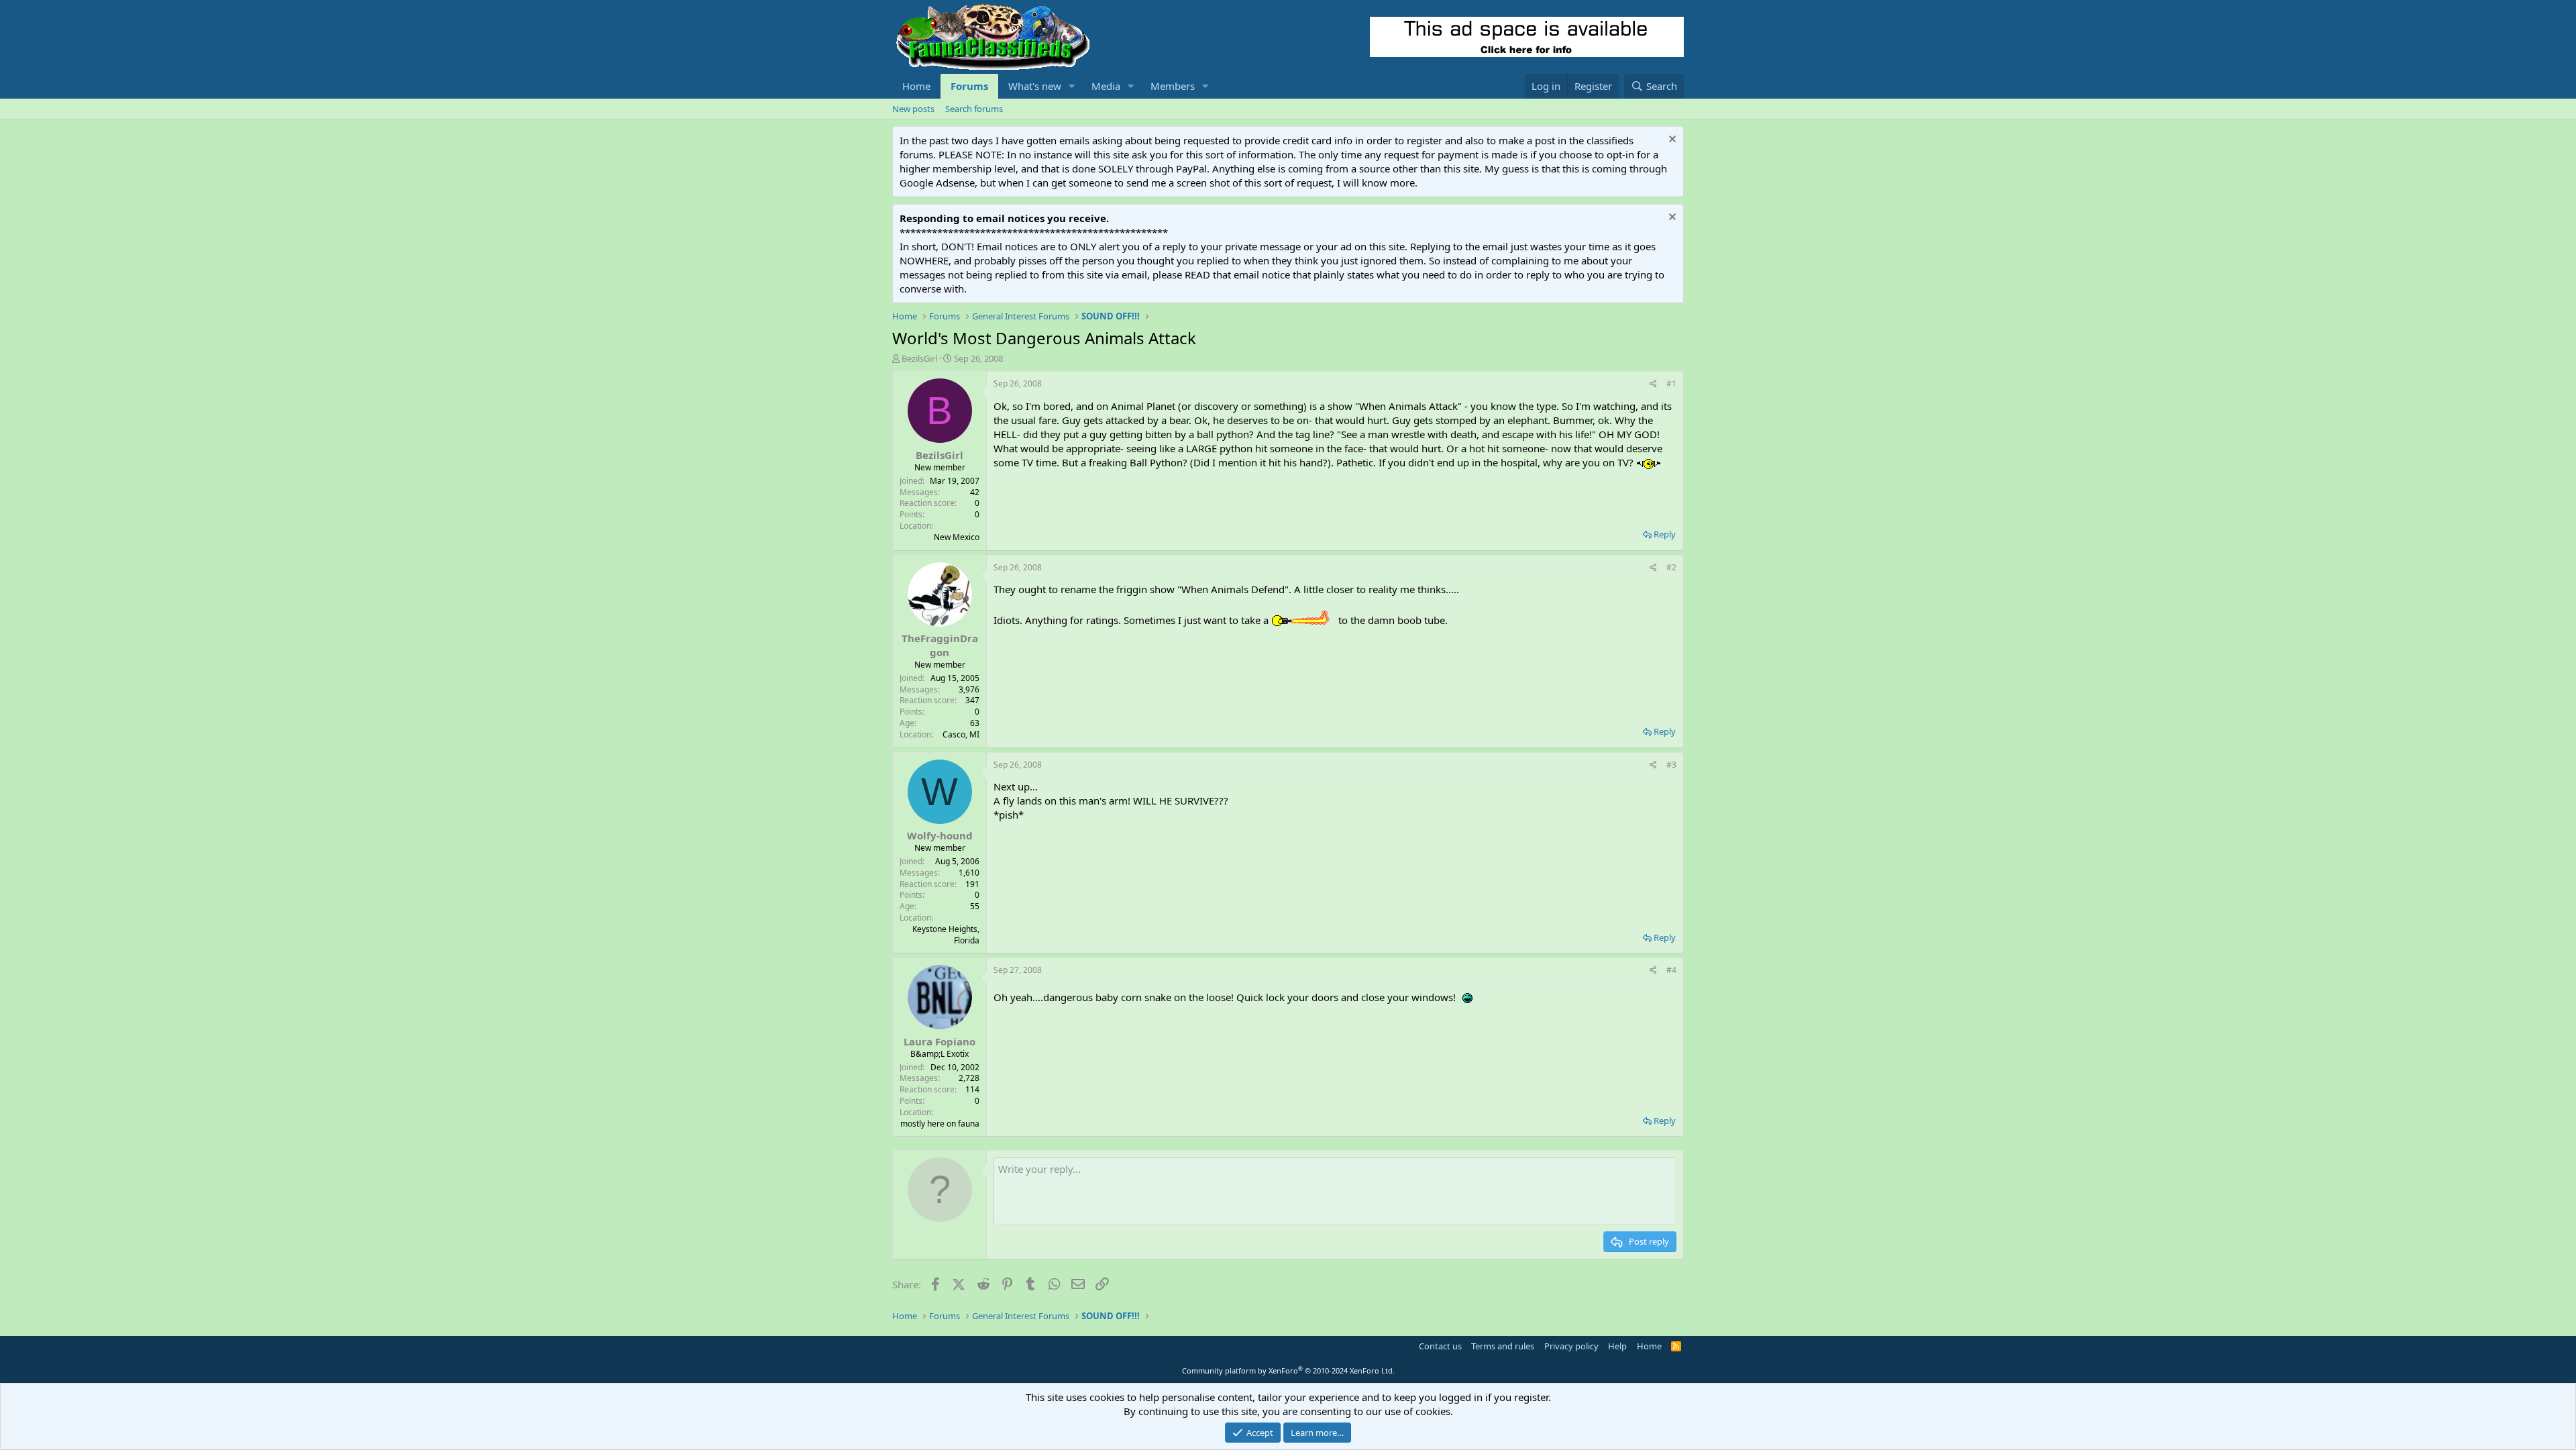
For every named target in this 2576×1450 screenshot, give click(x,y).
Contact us (1440, 1346)
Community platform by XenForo (1288, 1370)
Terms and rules (1503, 1346)
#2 (1671, 567)
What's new (1035, 86)
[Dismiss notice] (1671, 141)
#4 (1671, 970)
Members (1173, 86)
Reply (1665, 534)
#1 (1671, 383)
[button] (1072, 86)
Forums (969, 86)
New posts (913, 109)
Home (916, 86)
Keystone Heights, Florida (946, 935)
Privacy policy (1571, 1346)
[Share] (1653, 384)
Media (1106, 86)
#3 (1671, 765)
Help (1617, 1346)
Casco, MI (961, 734)
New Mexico (957, 537)
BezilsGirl (919, 358)
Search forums (974, 109)
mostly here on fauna (940, 1124)
